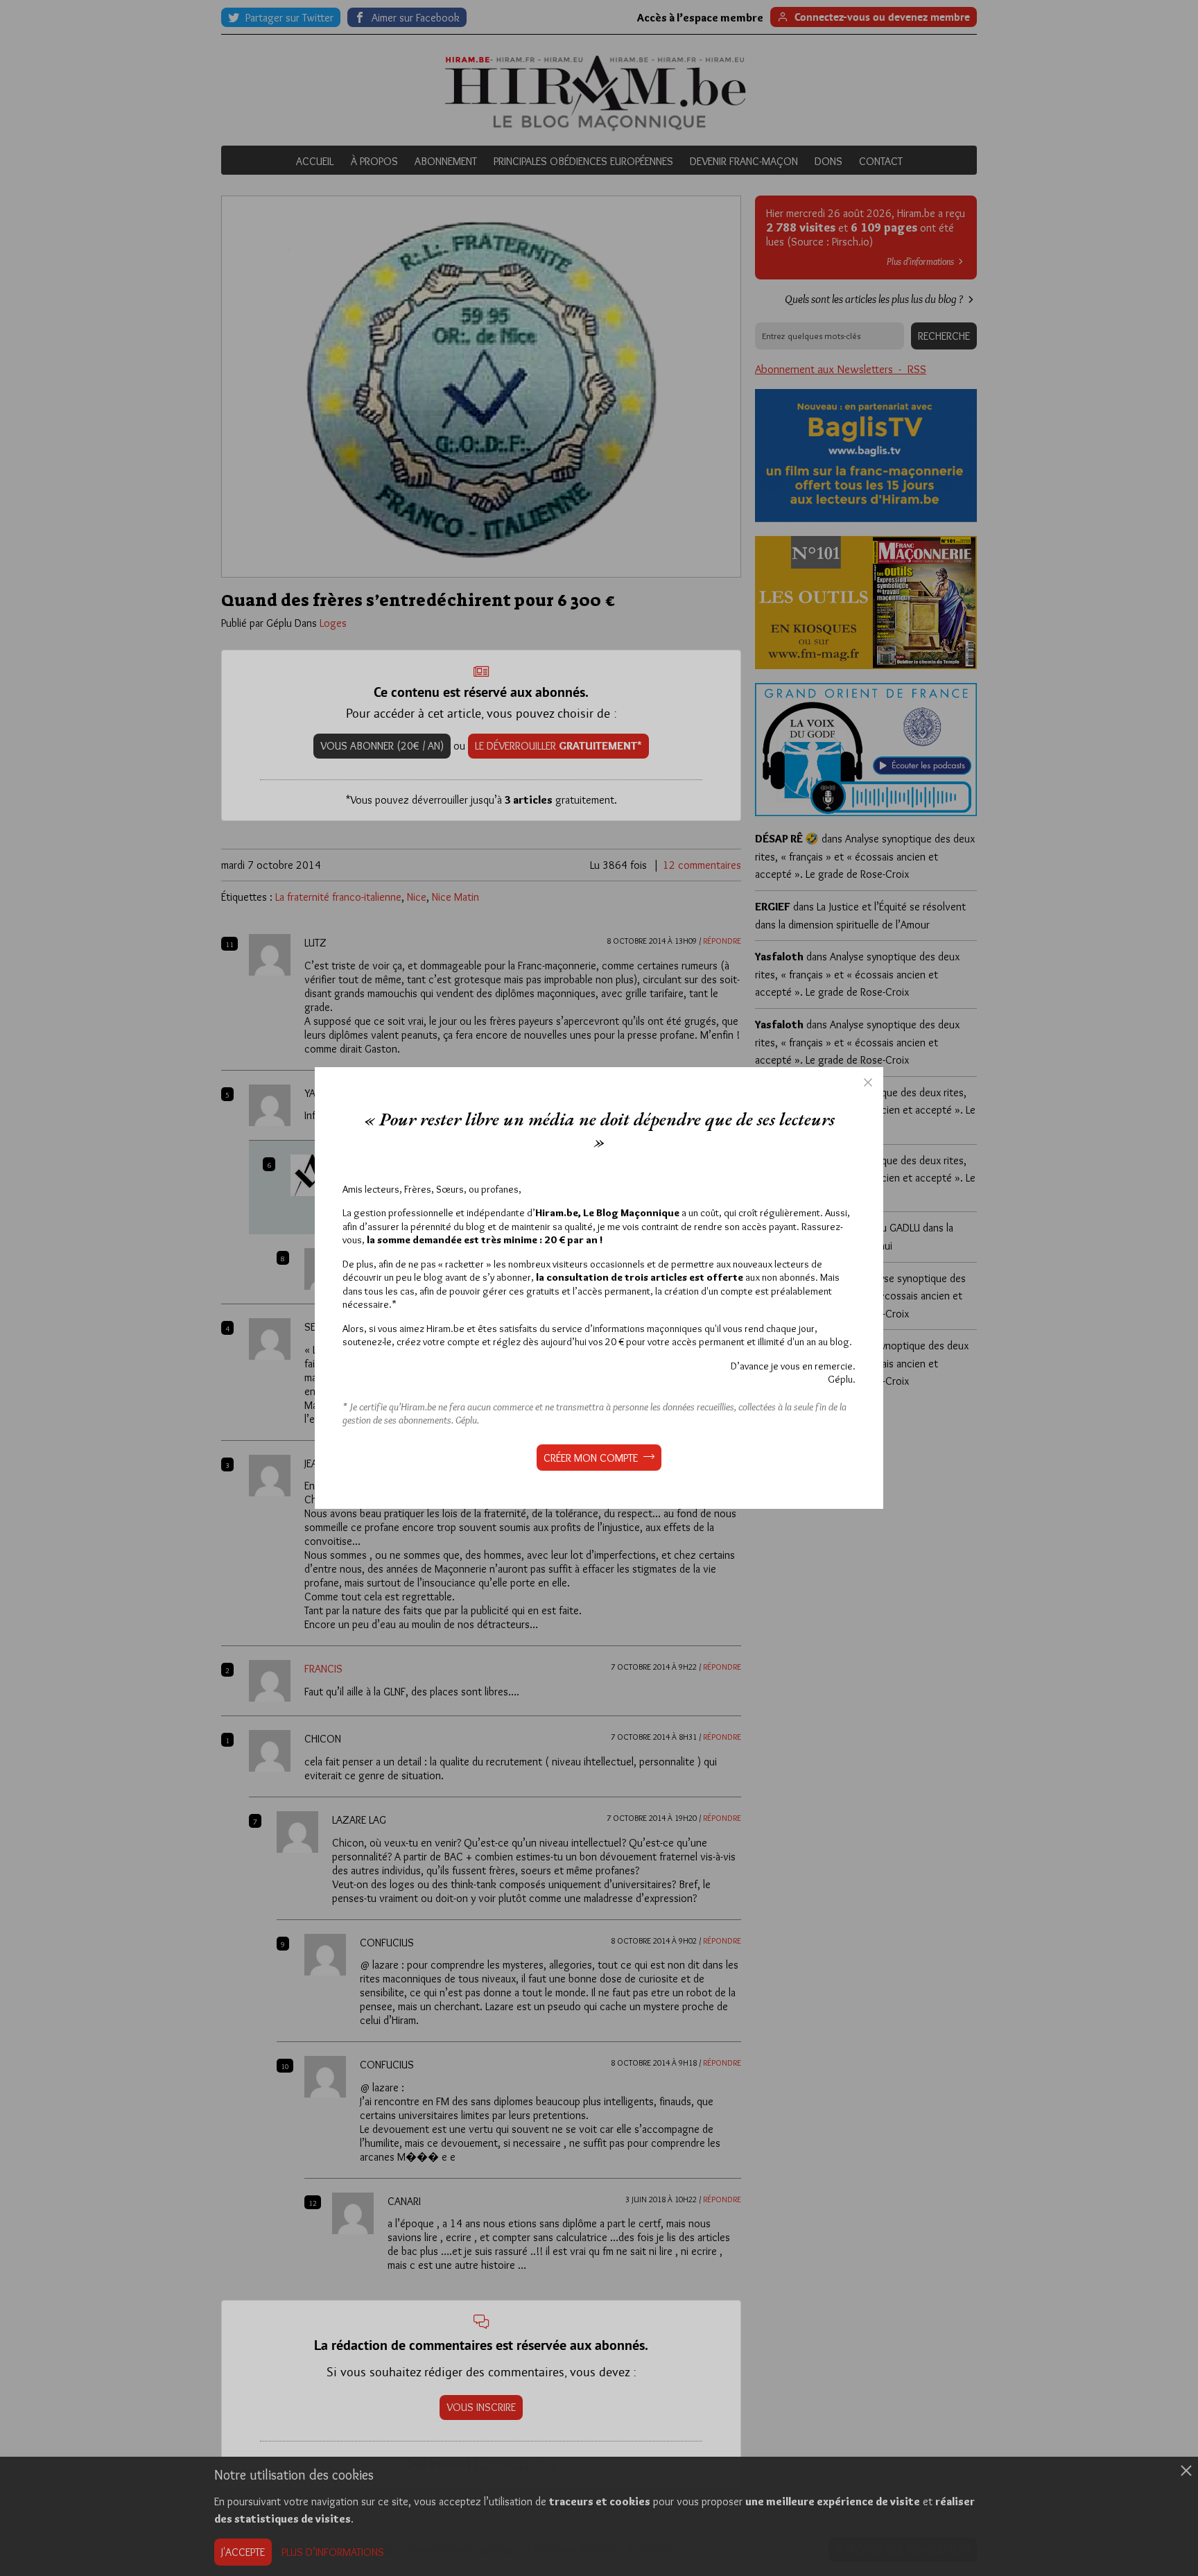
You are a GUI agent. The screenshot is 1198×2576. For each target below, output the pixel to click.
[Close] (868, 1082)
